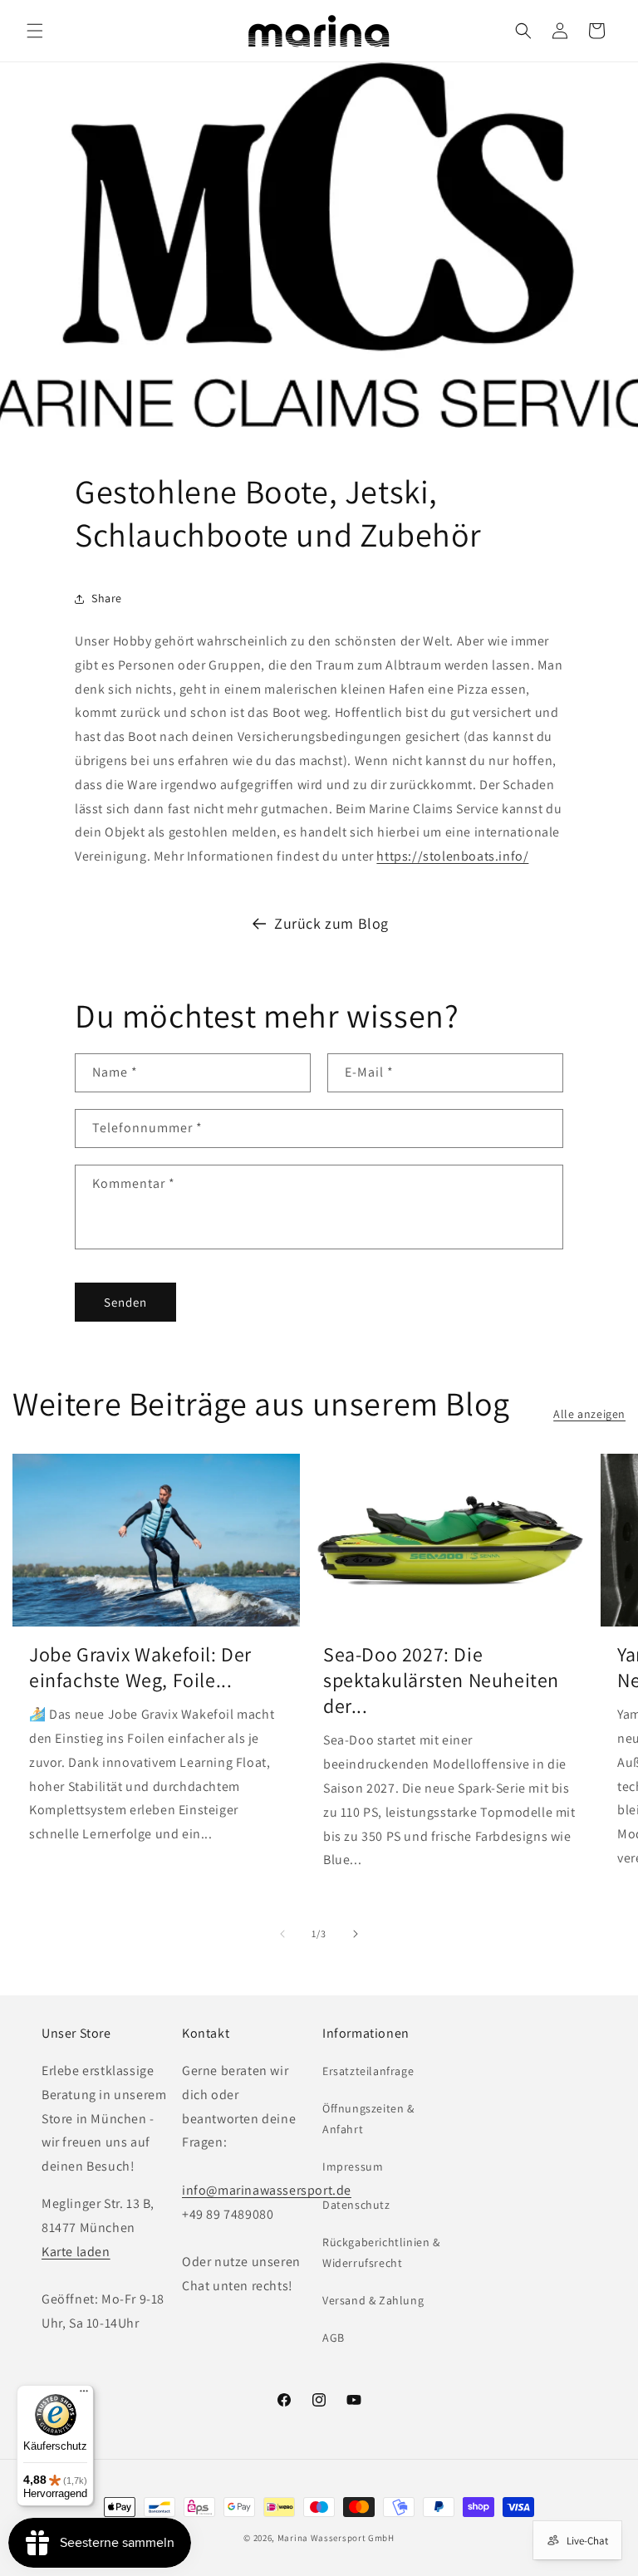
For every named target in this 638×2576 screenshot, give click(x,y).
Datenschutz (356, 2205)
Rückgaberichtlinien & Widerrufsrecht (381, 2252)
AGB (334, 2338)
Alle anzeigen (589, 1414)
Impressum (353, 2166)
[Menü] (84, 2395)
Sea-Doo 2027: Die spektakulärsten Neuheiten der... (441, 1680)
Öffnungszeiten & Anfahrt (368, 2119)
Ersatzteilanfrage (368, 2071)
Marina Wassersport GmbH (336, 2538)
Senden (125, 1302)
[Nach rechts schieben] (356, 1934)
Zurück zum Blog (331, 923)
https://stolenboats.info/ (452, 856)
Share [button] (107, 598)
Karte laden (76, 2252)
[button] (35, 31)
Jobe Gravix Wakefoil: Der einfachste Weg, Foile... (140, 1667)
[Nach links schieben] (282, 1934)
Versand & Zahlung (373, 2300)
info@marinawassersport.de (267, 2190)
